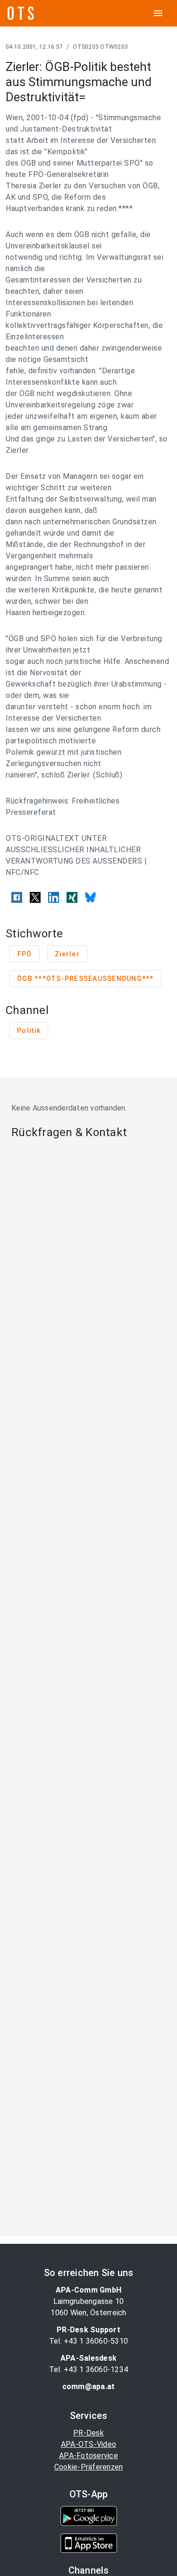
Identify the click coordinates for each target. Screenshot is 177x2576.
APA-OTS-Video (88, 2444)
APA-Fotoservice (88, 2456)
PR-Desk (88, 2433)
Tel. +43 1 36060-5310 (88, 2341)
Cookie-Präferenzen (89, 2467)
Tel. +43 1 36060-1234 (88, 2369)
